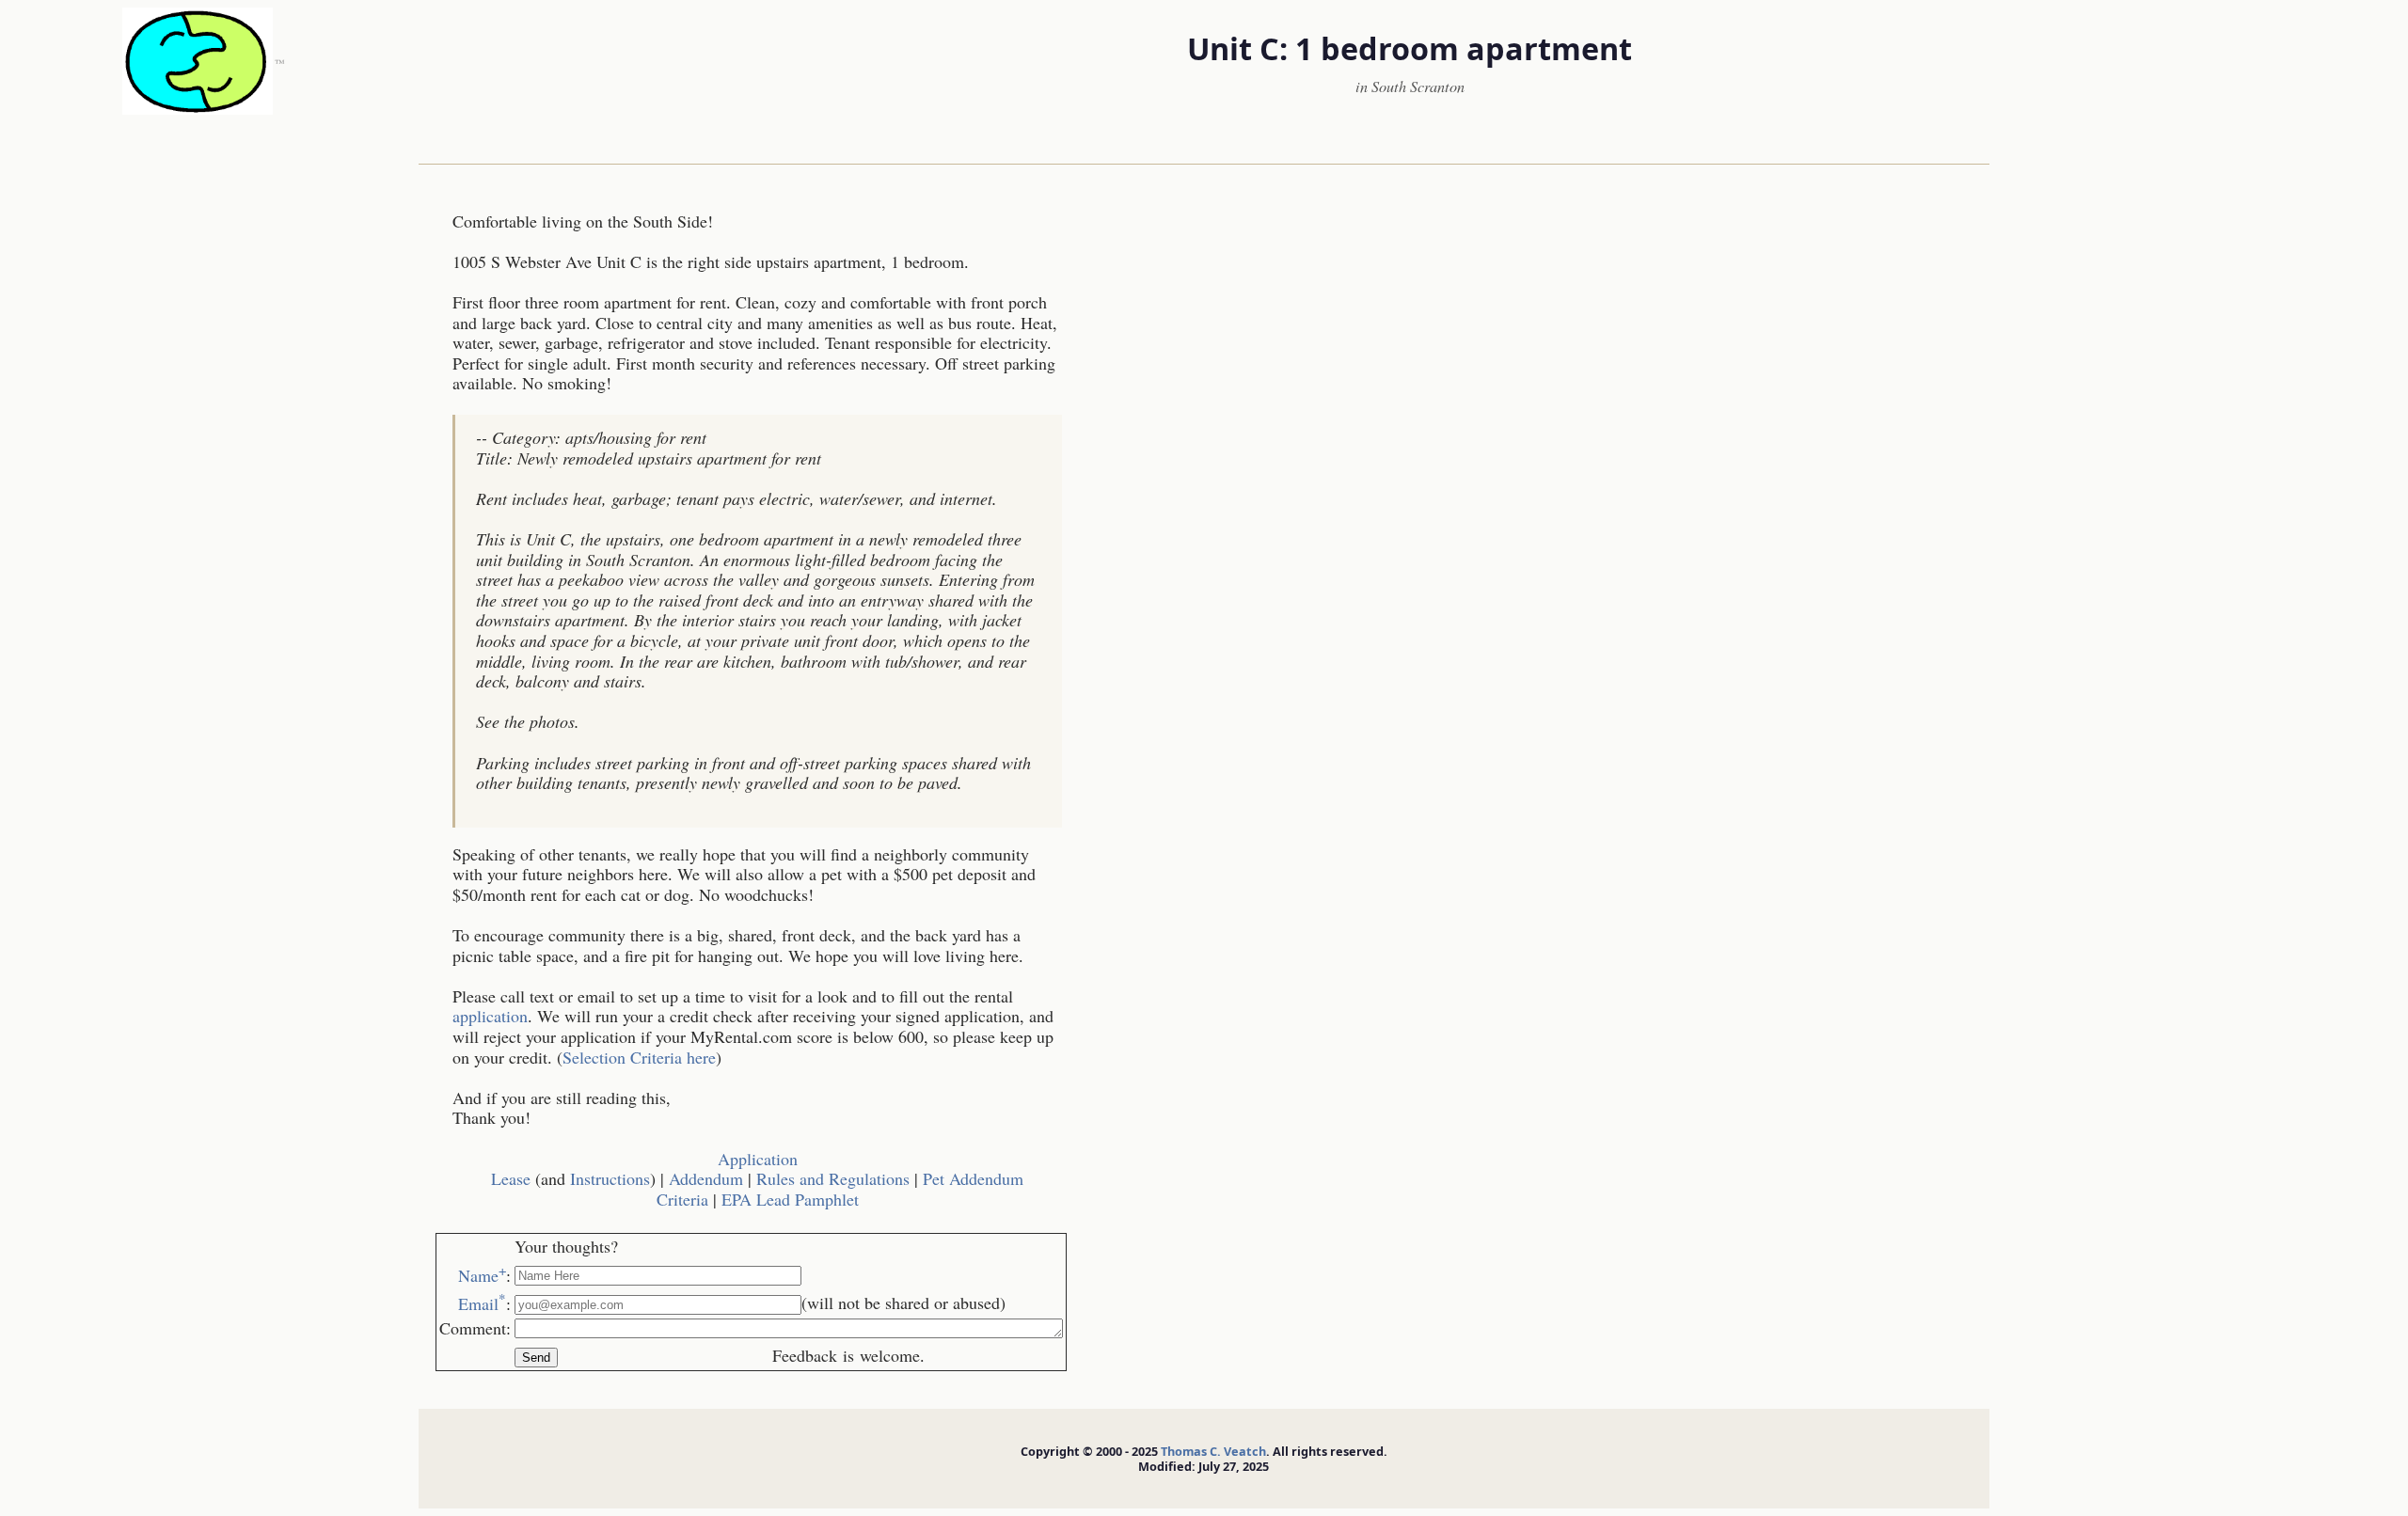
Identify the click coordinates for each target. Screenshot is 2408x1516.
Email (482, 1303)
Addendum (706, 1178)
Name (482, 1275)
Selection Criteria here (639, 1057)
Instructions (610, 1178)
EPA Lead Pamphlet (790, 1199)
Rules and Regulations (833, 1178)
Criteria (682, 1199)
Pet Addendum (973, 1178)
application (490, 1016)
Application (758, 1159)
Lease (511, 1178)
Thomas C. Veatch (1213, 1451)
